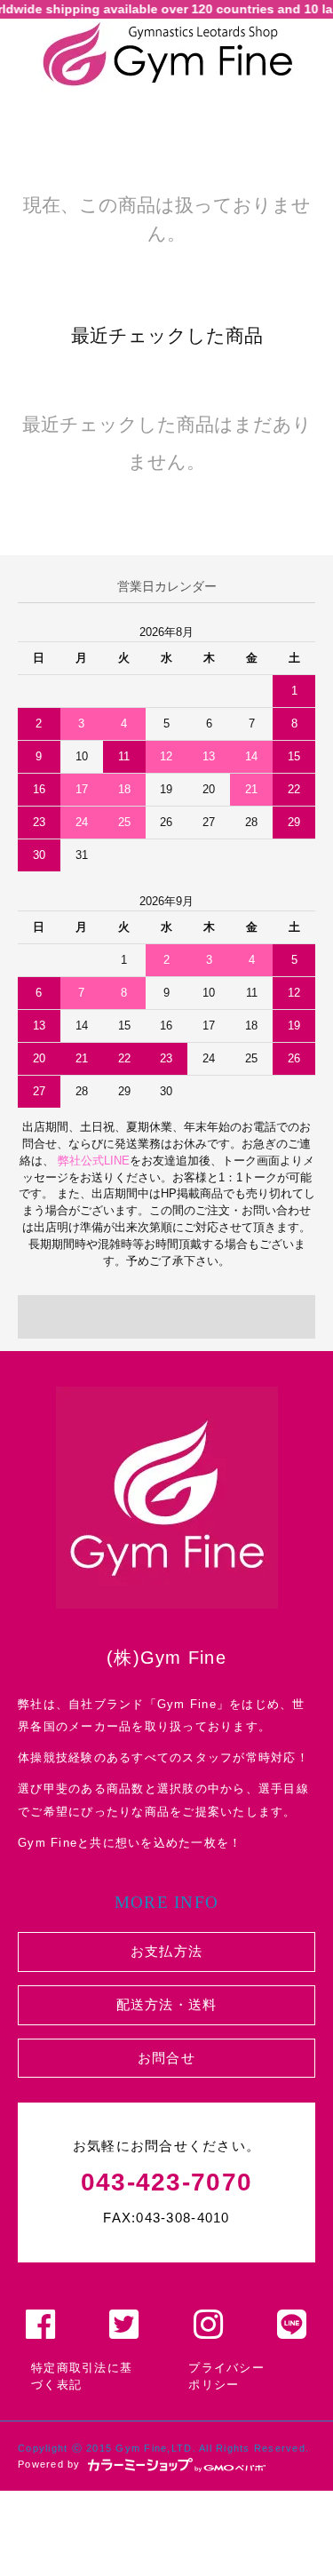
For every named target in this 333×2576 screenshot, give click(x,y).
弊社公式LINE (92, 1161)
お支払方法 (166, 1951)
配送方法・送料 (167, 2004)
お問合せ (166, 2058)
